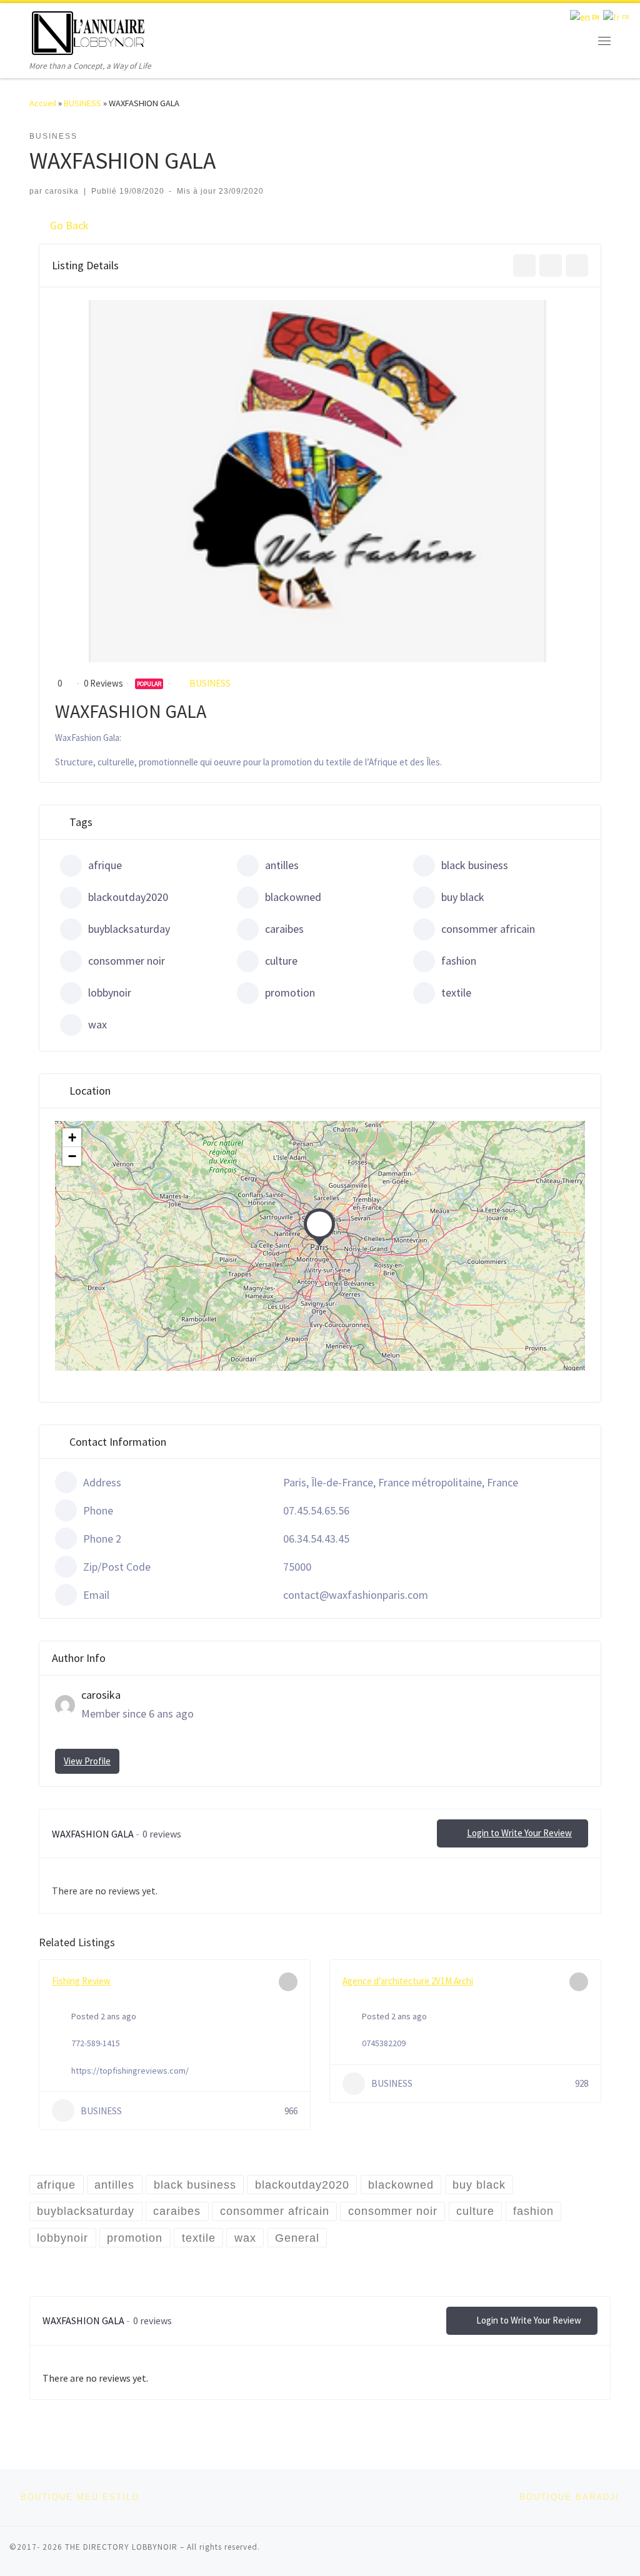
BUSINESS (82, 103)
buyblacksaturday (129, 929)
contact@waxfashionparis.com (356, 1595)
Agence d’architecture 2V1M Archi (408, 1981)
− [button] (72, 1156)
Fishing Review (81, 1981)
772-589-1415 (96, 2043)
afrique (105, 865)
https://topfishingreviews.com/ (130, 2071)
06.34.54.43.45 (316, 1539)
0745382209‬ (384, 2043)
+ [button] (72, 1137)
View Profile (87, 1761)
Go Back (69, 225)
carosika (62, 191)
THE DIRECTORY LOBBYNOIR (121, 2547)
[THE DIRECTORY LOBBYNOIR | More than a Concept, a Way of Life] (89, 31)
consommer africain (488, 929)
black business (475, 865)
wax (97, 1024)
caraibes (284, 929)
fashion (459, 961)
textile (456, 992)
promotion (290, 992)
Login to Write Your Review (519, 1833)
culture (281, 961)
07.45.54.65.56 (316, 1510)
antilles (282, 865)
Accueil (43, 103)
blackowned (293, 897)
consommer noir (127, 961)
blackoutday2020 (128, 897)
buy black (463, 897)
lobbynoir (110, 992)
